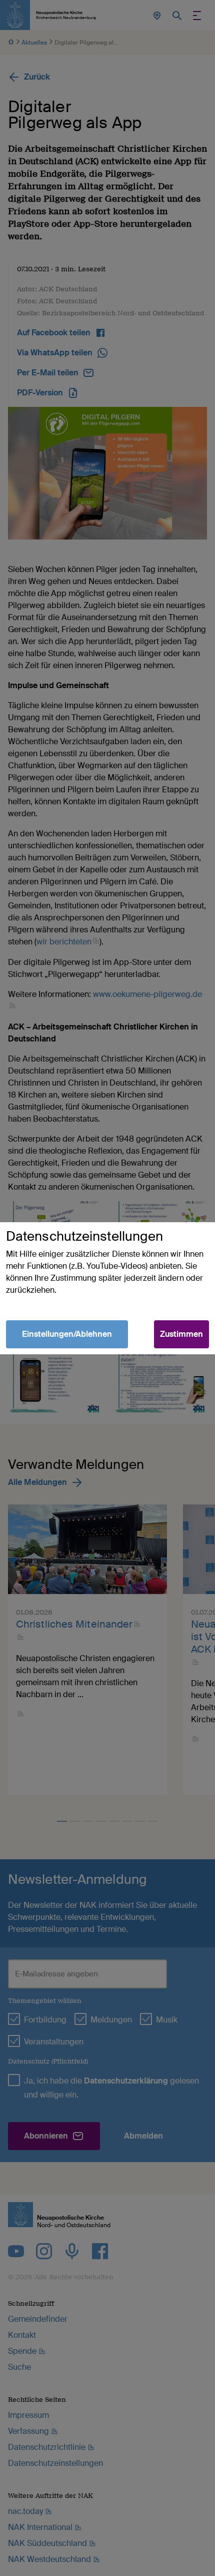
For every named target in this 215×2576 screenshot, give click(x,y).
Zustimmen (181, 1334)
